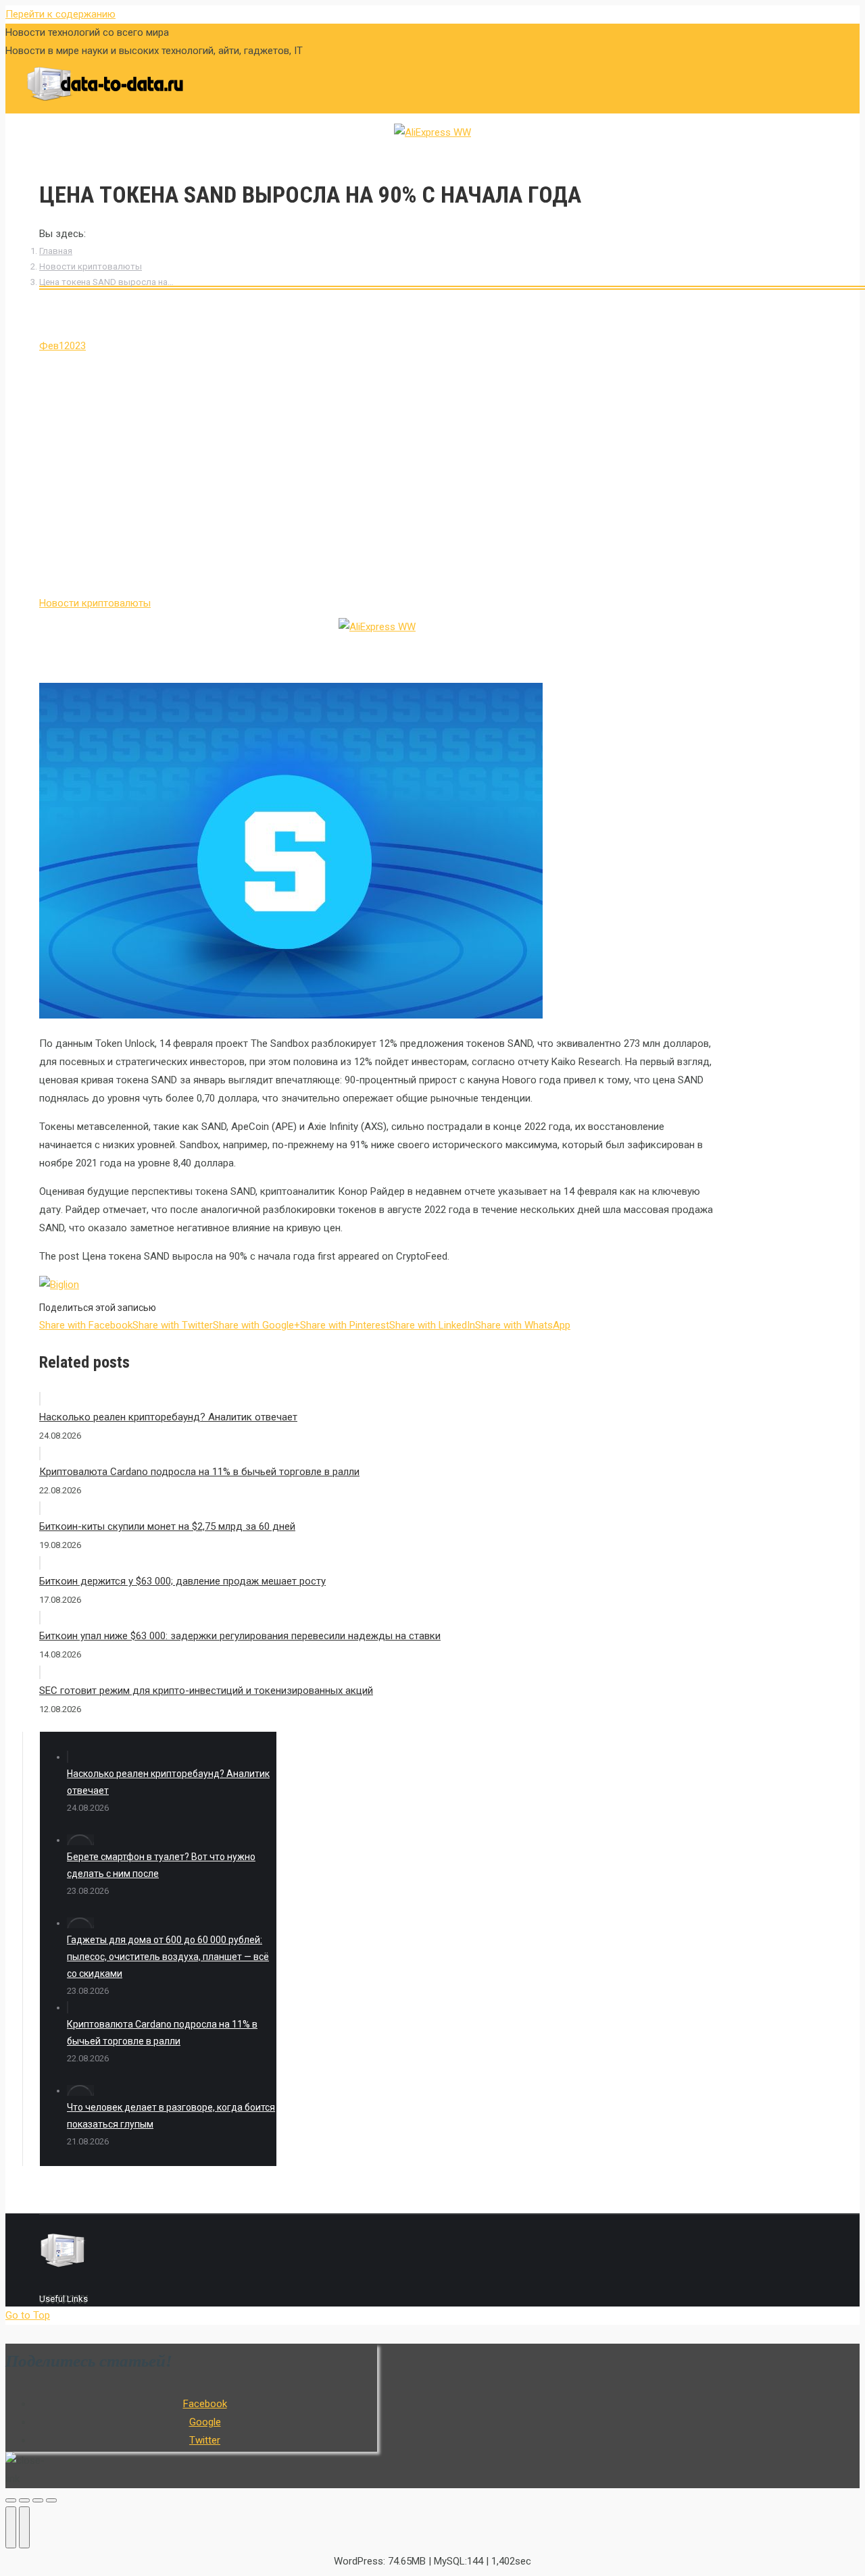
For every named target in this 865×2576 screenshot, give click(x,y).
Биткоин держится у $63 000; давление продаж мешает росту (182, 1581)
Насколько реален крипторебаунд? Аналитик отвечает (168, 1417)
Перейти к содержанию (60, 14)
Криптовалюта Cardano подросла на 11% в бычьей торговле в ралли (199, 1472)
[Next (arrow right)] (24, 2527)
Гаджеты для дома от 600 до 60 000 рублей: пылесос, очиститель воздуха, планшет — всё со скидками (168, 1957)
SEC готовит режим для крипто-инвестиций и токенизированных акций (206, 1691)
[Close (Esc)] (11, 2500)
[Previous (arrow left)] (11, 2527)
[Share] (24, 2500)
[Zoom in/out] (51, 2500)
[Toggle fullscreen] (38, 2500)
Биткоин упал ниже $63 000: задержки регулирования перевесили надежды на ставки (240, 1636)
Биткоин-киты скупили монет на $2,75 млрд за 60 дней (167, 1526)
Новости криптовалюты (91, 266)
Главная (56, 251)
